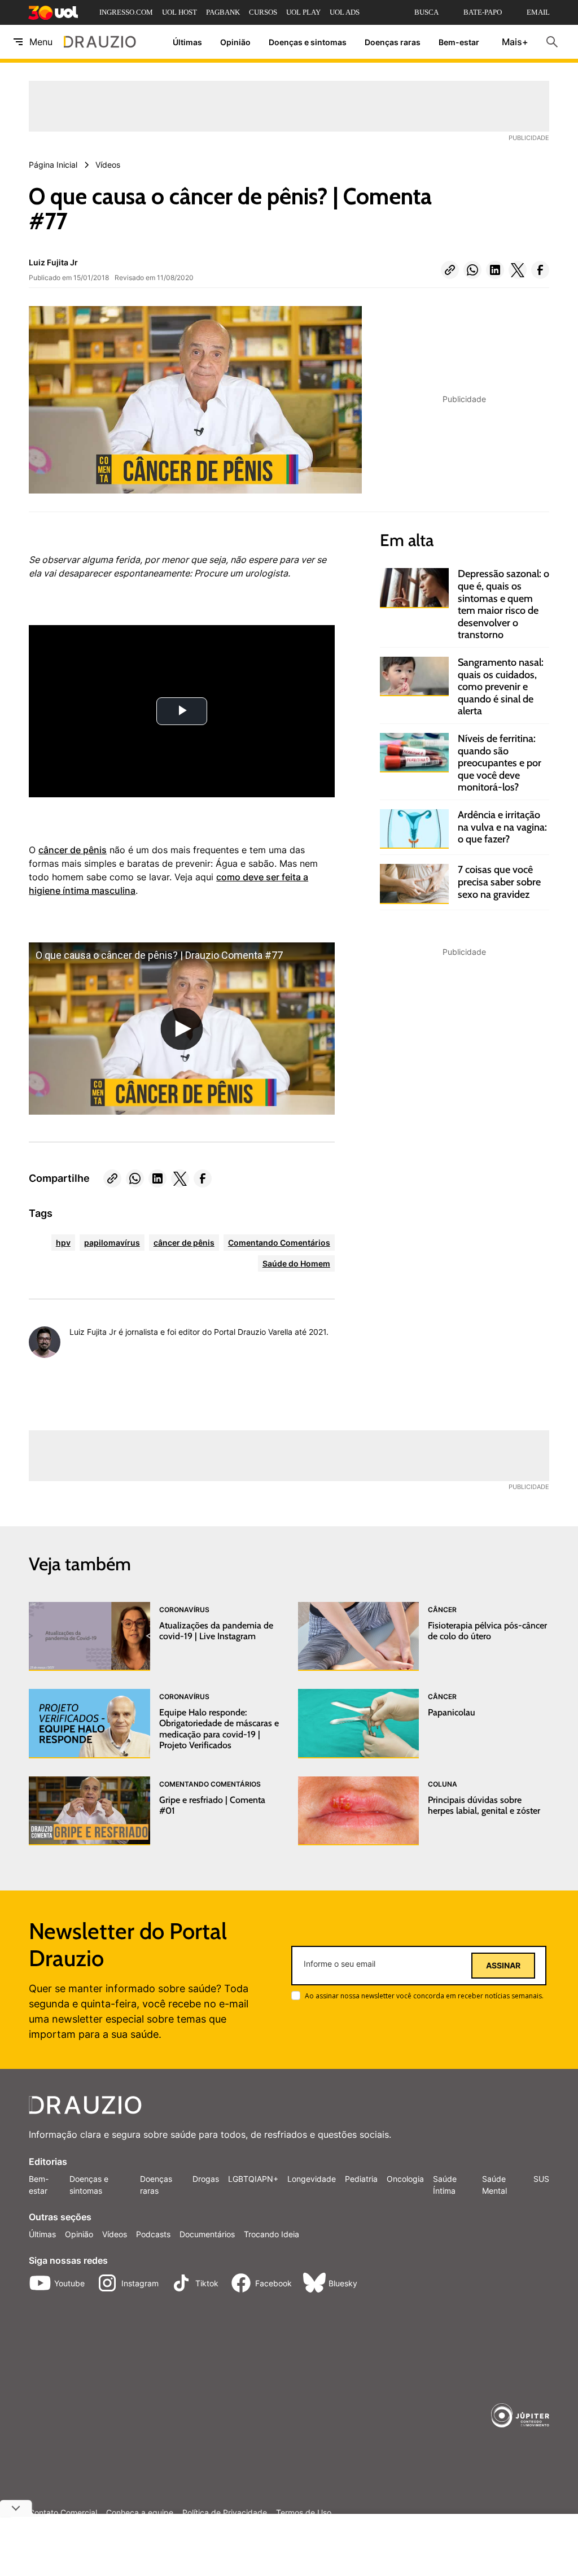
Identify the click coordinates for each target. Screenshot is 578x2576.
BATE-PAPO (483, 12)
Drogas (206, 2179)
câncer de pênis (73, 850)
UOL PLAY (303, 12)
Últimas (187, 42)
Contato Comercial (63, 2513)
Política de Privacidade (225, 2513)
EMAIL (538, 12)
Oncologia (405, 2179)
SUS (541, 2179)
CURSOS (263, 12)
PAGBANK (223, 12)
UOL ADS (345, 12)
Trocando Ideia (272, 2234)
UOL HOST (179, 12)
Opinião (235, 42)
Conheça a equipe (140, 2513)
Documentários (207, 2234)
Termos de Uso (304, 2513)
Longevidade (312, 2179)
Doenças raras (393, 42)
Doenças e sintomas (308, 42)
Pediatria (361, 2179)
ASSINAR (503, 1966)
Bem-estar (459, 42)
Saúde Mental (494, 2185)
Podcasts (153, 2234)
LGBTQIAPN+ (253, 2179)
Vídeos (115, 2234)
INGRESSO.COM (126, 12)
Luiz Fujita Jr (53, 262)
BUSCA (426, 12)
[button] (450, 270)
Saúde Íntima (445, 2185)
